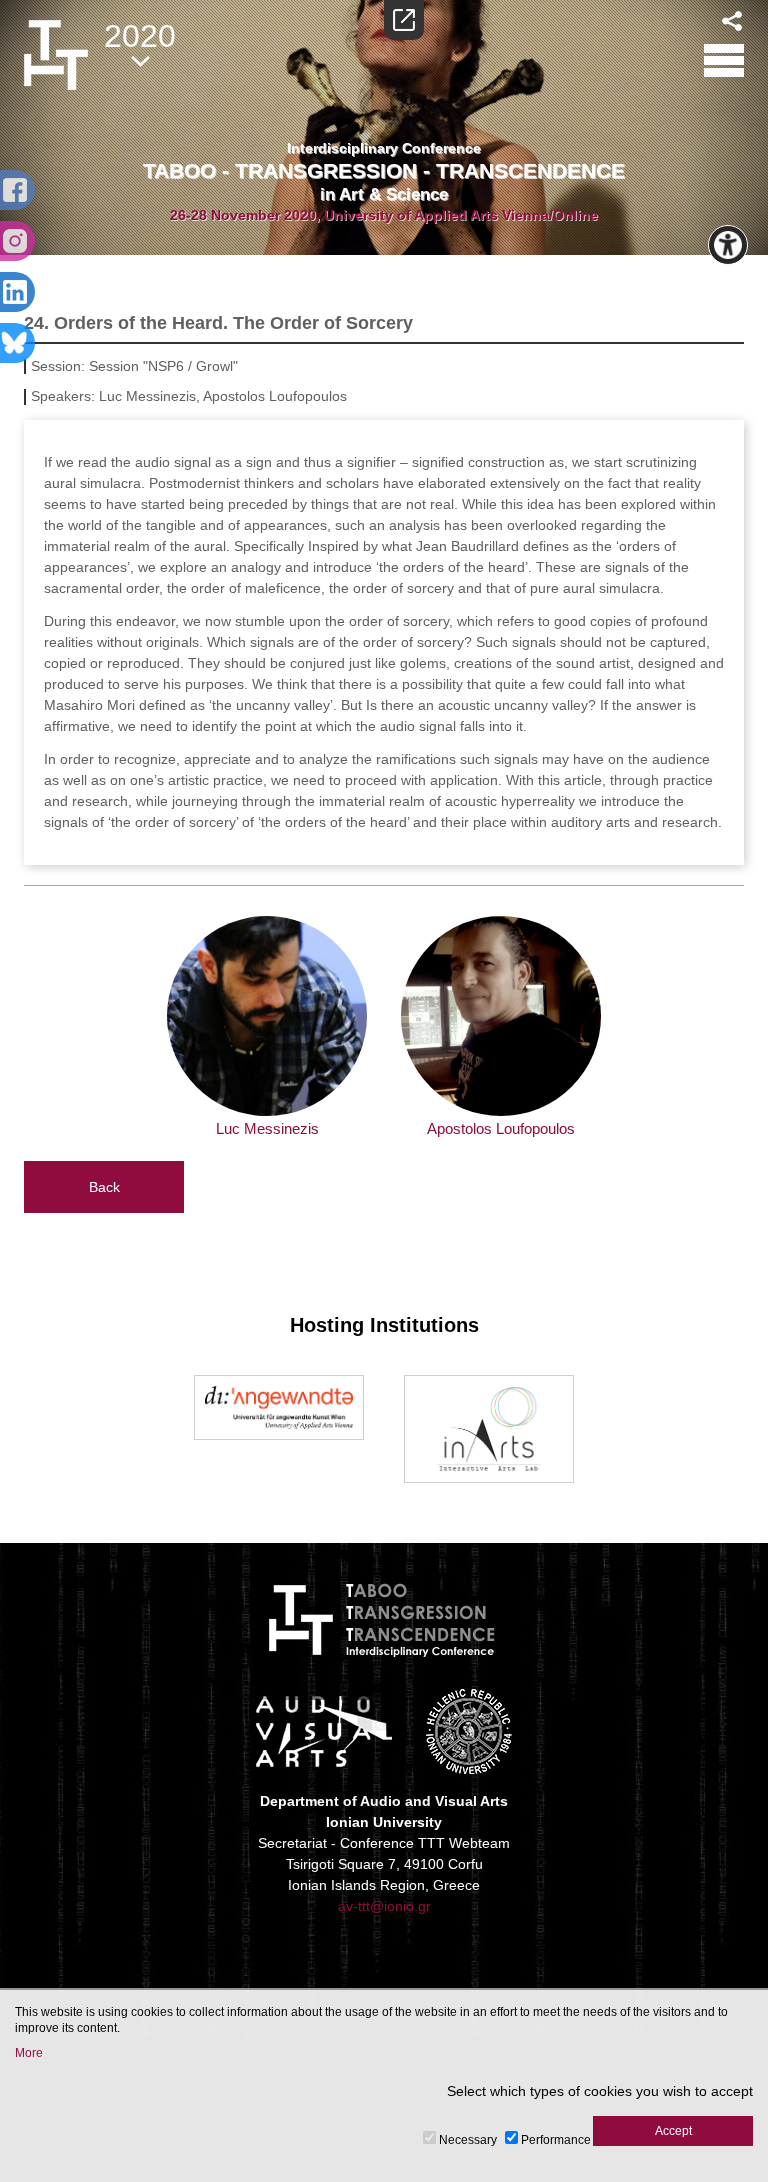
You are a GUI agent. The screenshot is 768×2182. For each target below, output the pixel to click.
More (29, 2053)
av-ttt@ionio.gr (384, 1906)
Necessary (468, 2140)
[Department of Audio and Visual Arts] (323, 1731)
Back (104, 1187)
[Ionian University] (469, 1731)
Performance (556, 2140)
